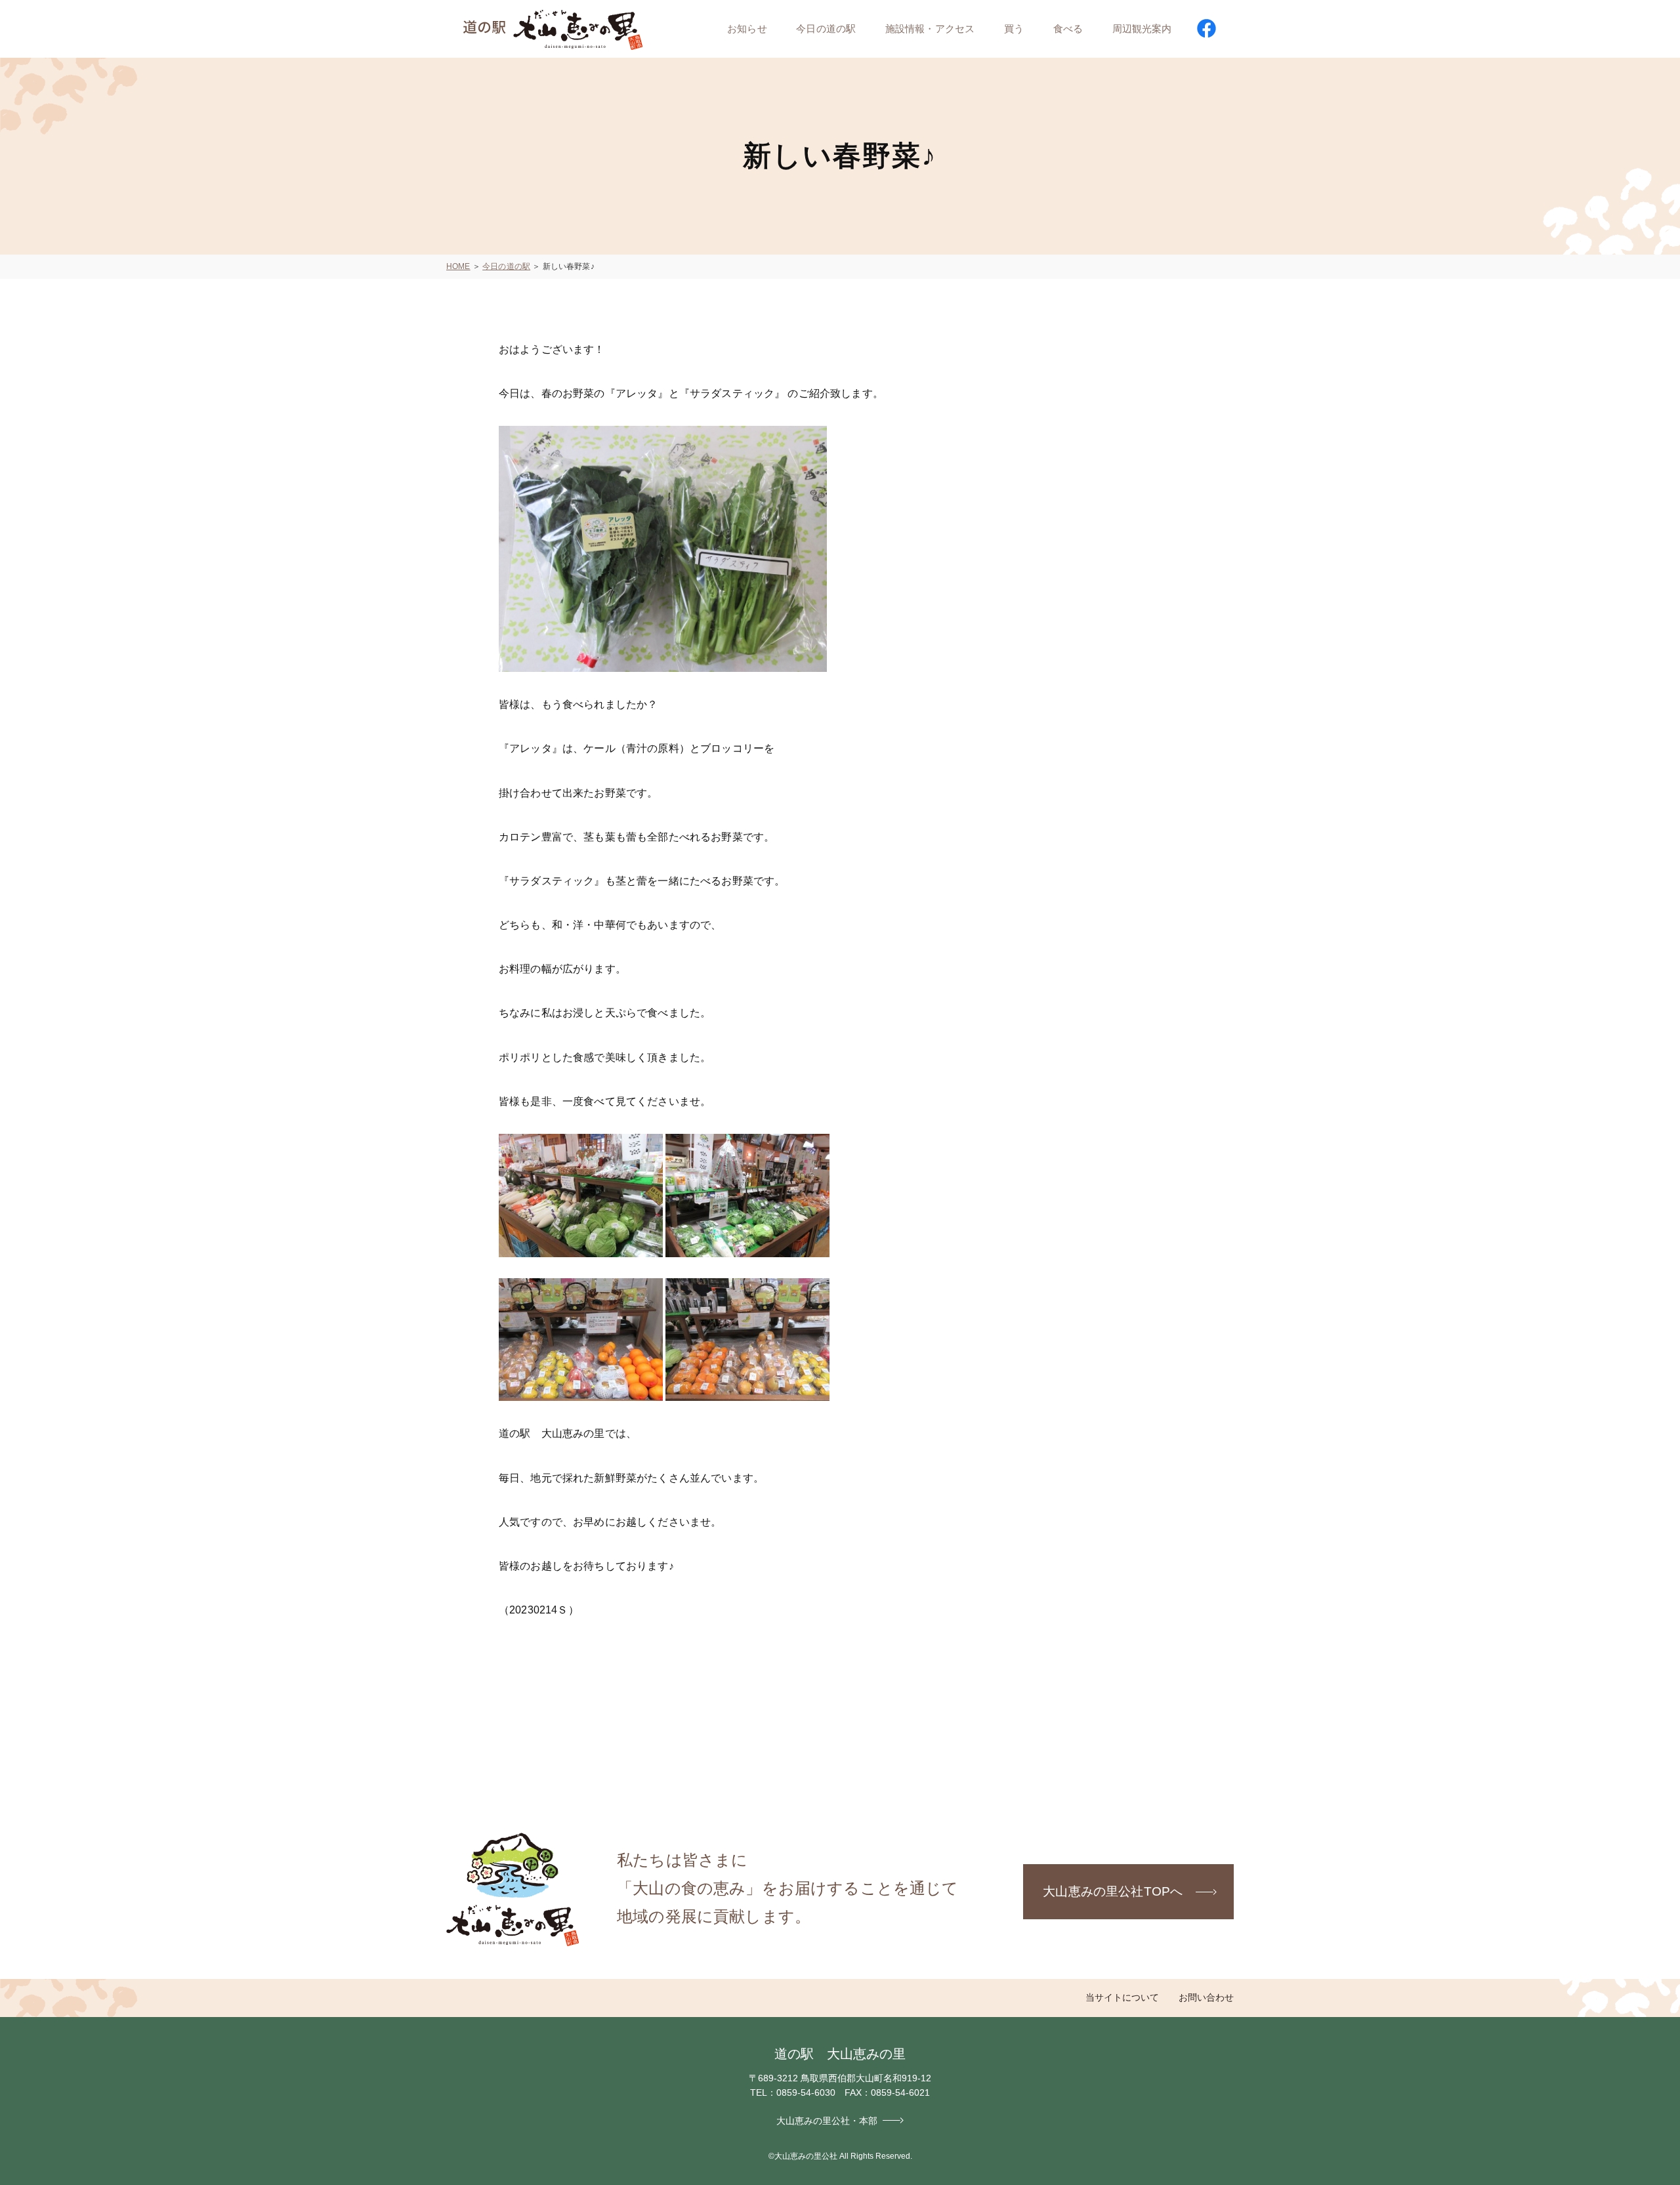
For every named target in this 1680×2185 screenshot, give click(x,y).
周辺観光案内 (1142, 29)
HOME (458, 266)
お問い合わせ (1206, 1997)
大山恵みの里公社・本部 (827, 2121)
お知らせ (747, 29)
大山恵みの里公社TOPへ (1113, 1891)
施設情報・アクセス (930, 29)
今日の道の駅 (826, 29)
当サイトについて (1122, 1997)
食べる (1068, 29)
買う (1014, 29)
